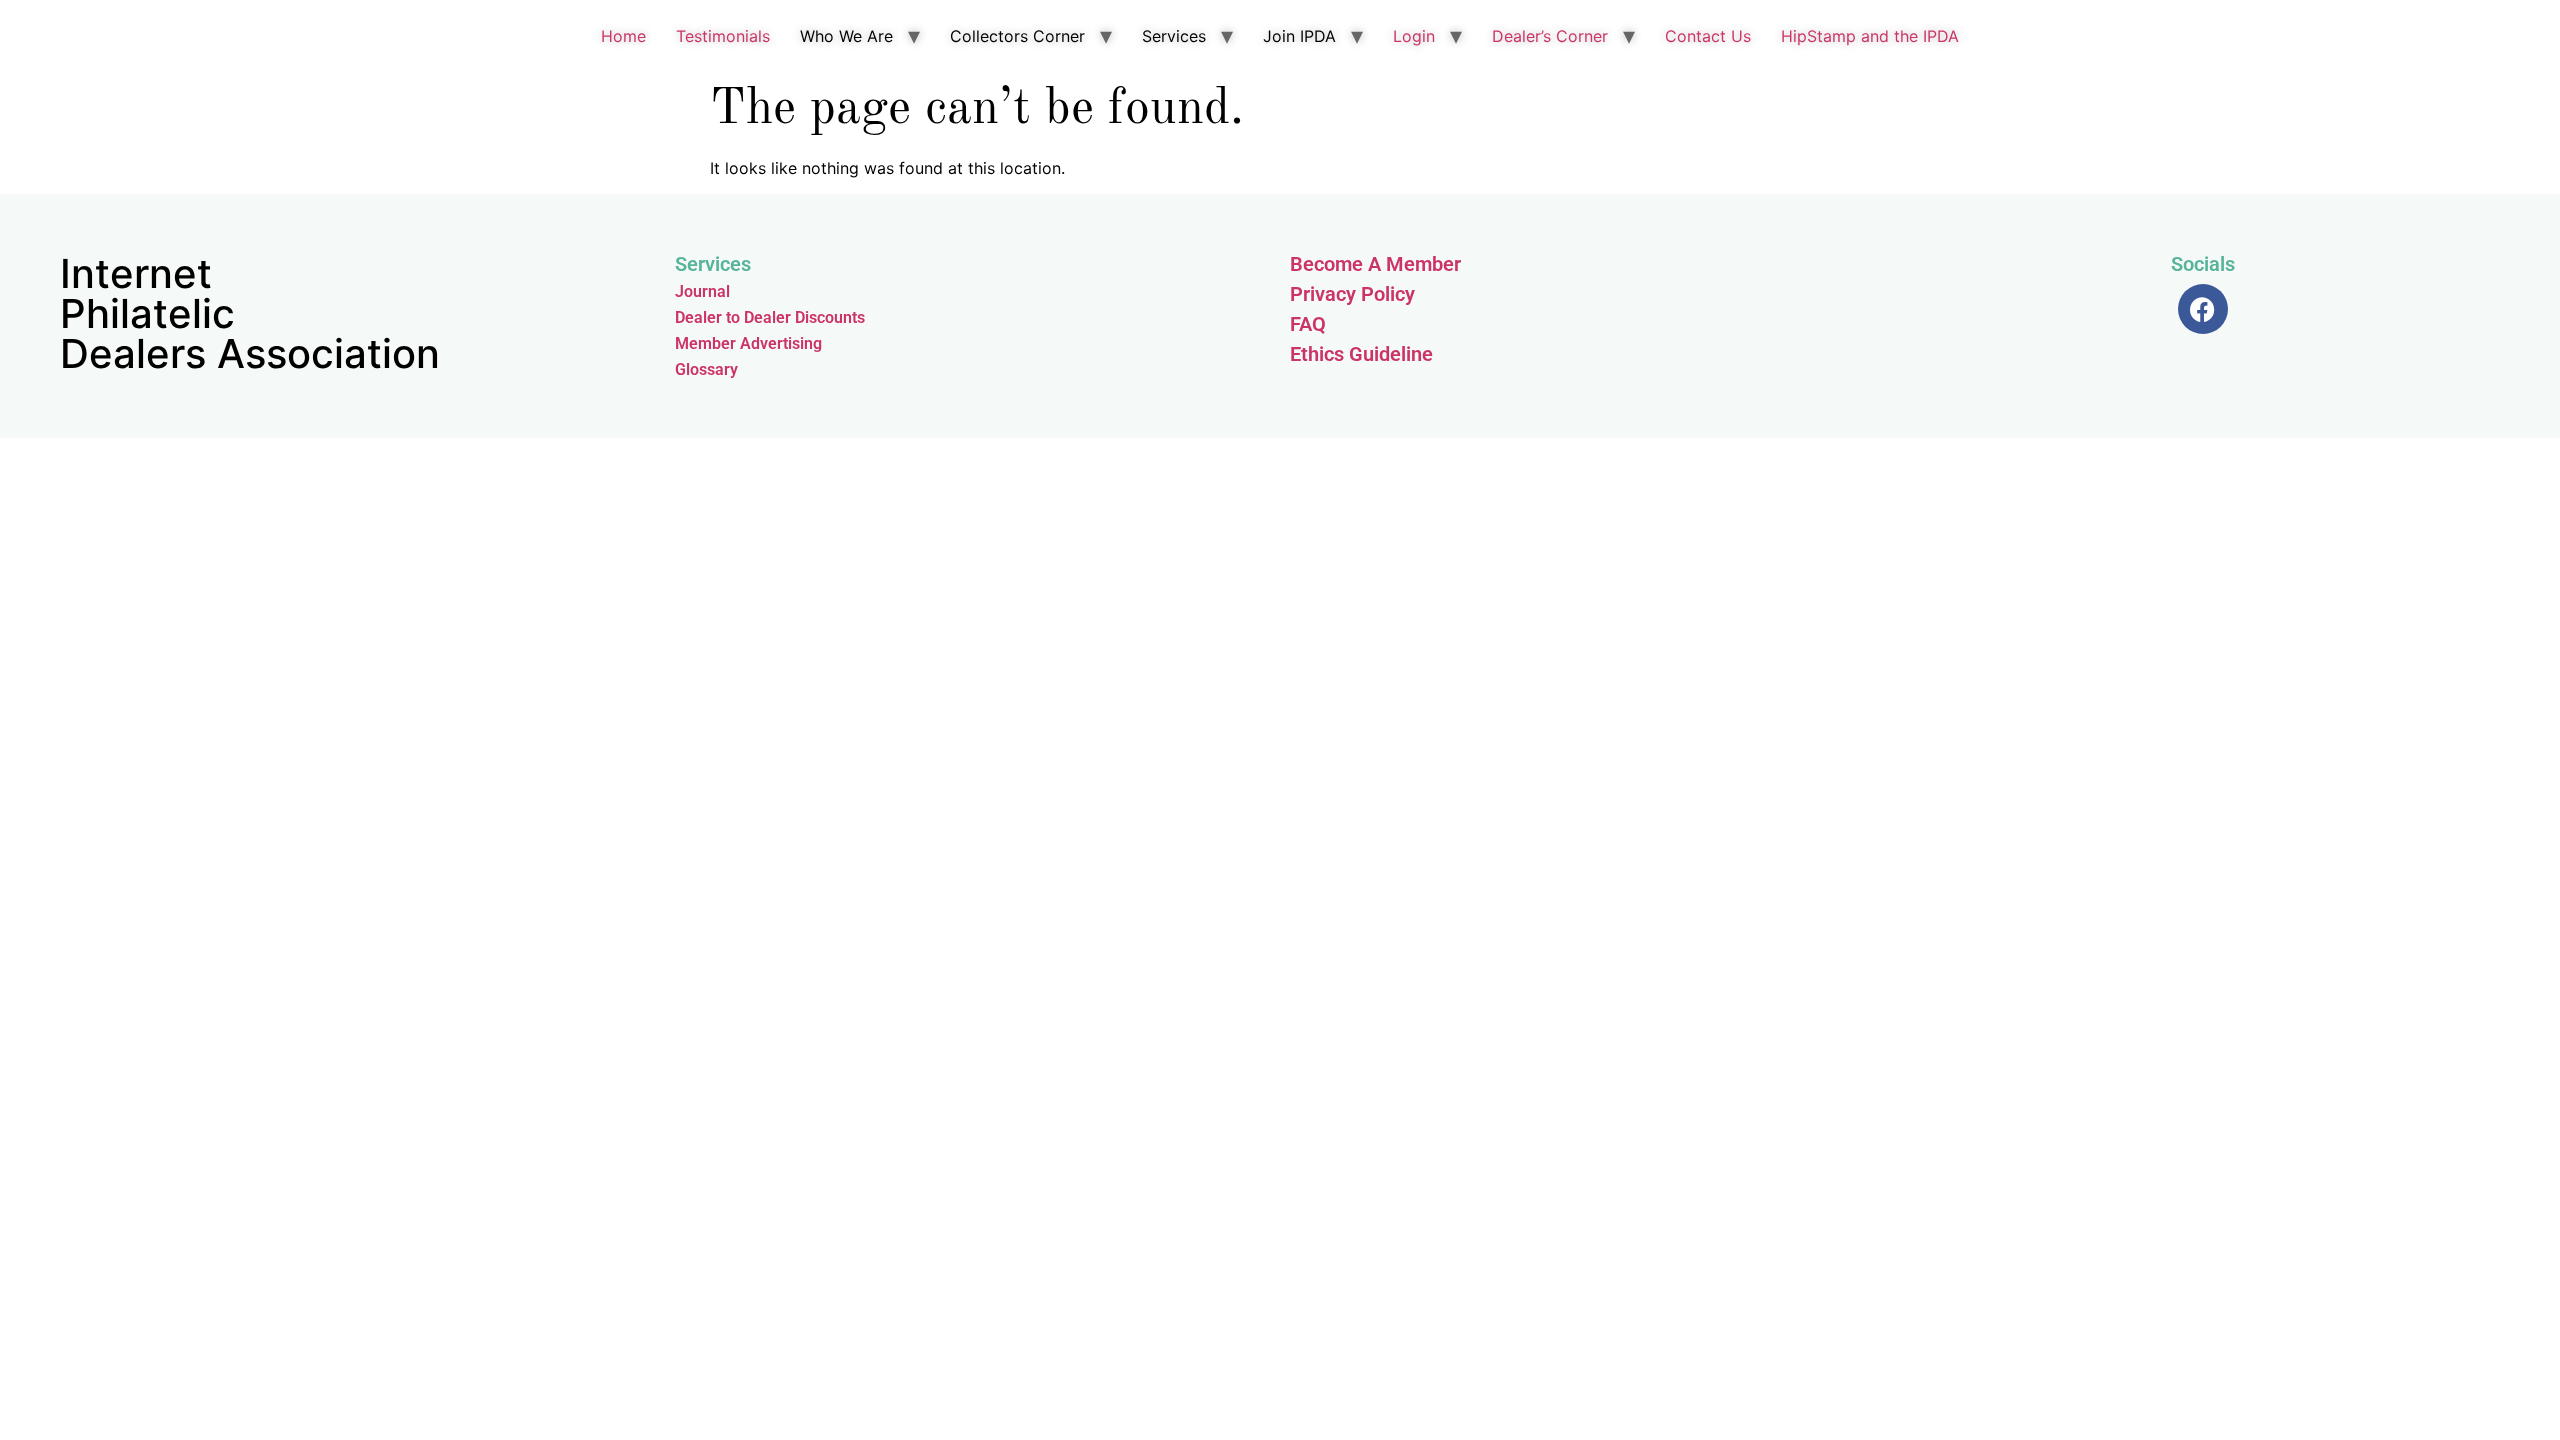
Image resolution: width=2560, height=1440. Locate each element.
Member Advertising (748, 343)
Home (623, 36)
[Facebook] (2203, 309)
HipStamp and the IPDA (1870, 36)
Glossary (706, 369)
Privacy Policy (1352, 294)
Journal (702, 291)
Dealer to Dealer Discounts (770, 317)
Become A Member (1375, 264)
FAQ (1308, 324)
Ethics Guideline (1361, 354)
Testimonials (723, 36)
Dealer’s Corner (1550, 36)
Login (1414, 36)
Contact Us (1708, 36)
